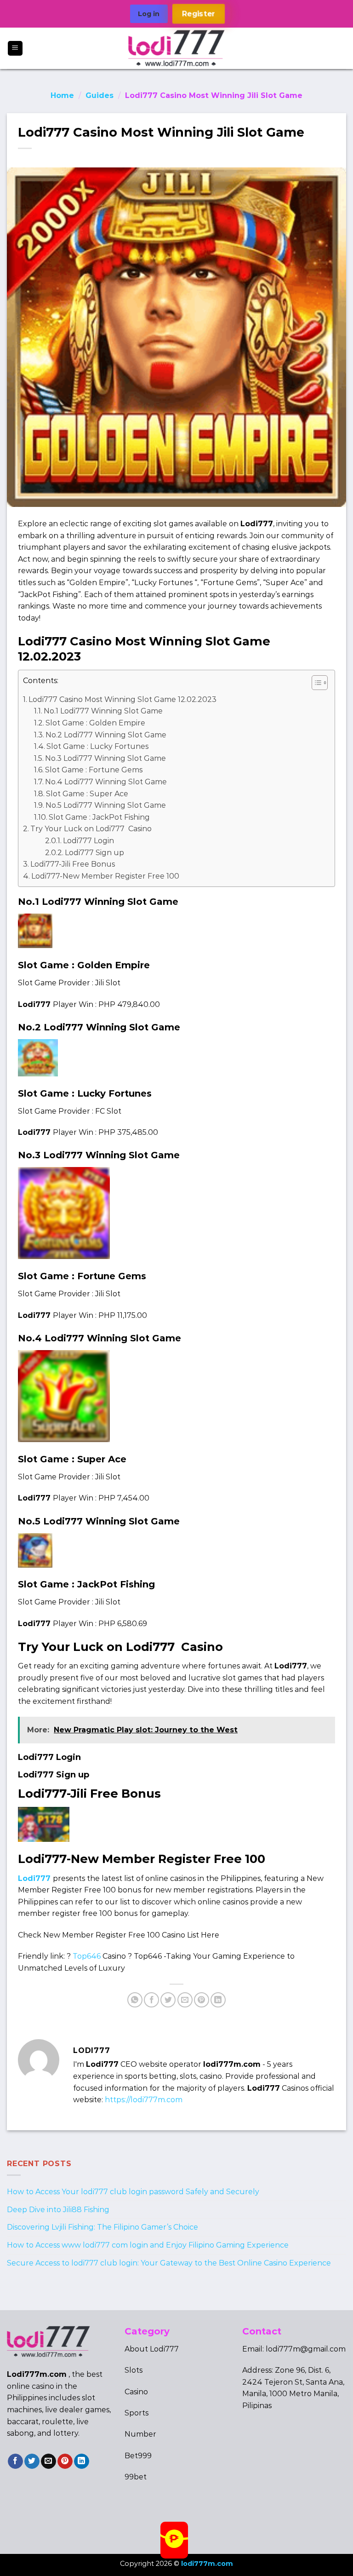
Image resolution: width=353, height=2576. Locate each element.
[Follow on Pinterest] (65, 2461)
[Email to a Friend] (185, 2000)
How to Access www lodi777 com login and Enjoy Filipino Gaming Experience (148, 2245)
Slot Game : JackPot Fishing (99, 817)
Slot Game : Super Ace (87, 794)
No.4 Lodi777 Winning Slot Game (106, 782)
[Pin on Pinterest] (202, 2000)
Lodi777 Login (88, 841)
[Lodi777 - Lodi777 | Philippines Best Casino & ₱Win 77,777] (177, 48)
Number (140, 2434)
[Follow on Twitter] (32, 2461)
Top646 (87, 1956)
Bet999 (138, 2456)
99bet (136, 2477)
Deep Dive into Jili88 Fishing (58, 2209)
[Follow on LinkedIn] (82, 2461)
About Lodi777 (152, 2349)
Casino (136, 2392)
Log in (149, 14)
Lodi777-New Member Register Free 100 (105, 876)
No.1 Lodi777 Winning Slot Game (103, 711)
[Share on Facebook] (151, 2000)
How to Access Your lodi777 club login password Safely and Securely (133, 2192)
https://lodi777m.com (144, 2100)
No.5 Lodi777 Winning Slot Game (106, 805)
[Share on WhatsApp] (135, 2000)
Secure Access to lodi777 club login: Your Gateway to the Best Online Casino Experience (169, 2263)
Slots (134, 2370)
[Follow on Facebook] (15, 2461)
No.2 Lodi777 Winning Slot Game (106, 735)
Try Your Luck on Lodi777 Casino (91, 829)
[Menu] (15, 49)
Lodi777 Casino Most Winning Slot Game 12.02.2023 (122, 699)
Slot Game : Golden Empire (95, 723)
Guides (100, 95)
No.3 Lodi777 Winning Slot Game (105, 758)
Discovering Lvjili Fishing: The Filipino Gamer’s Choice (102, 2227)
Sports (137, 2413)
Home (62, 95)
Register (198, 14)
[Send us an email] (48, 2461)
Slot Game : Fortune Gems (94, 770)
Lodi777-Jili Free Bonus (73, 864)
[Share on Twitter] (168, 2000)
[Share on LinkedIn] (218, 2000)
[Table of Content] (320, 683)
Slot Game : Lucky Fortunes (97, 746)
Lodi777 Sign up (94, 853)
